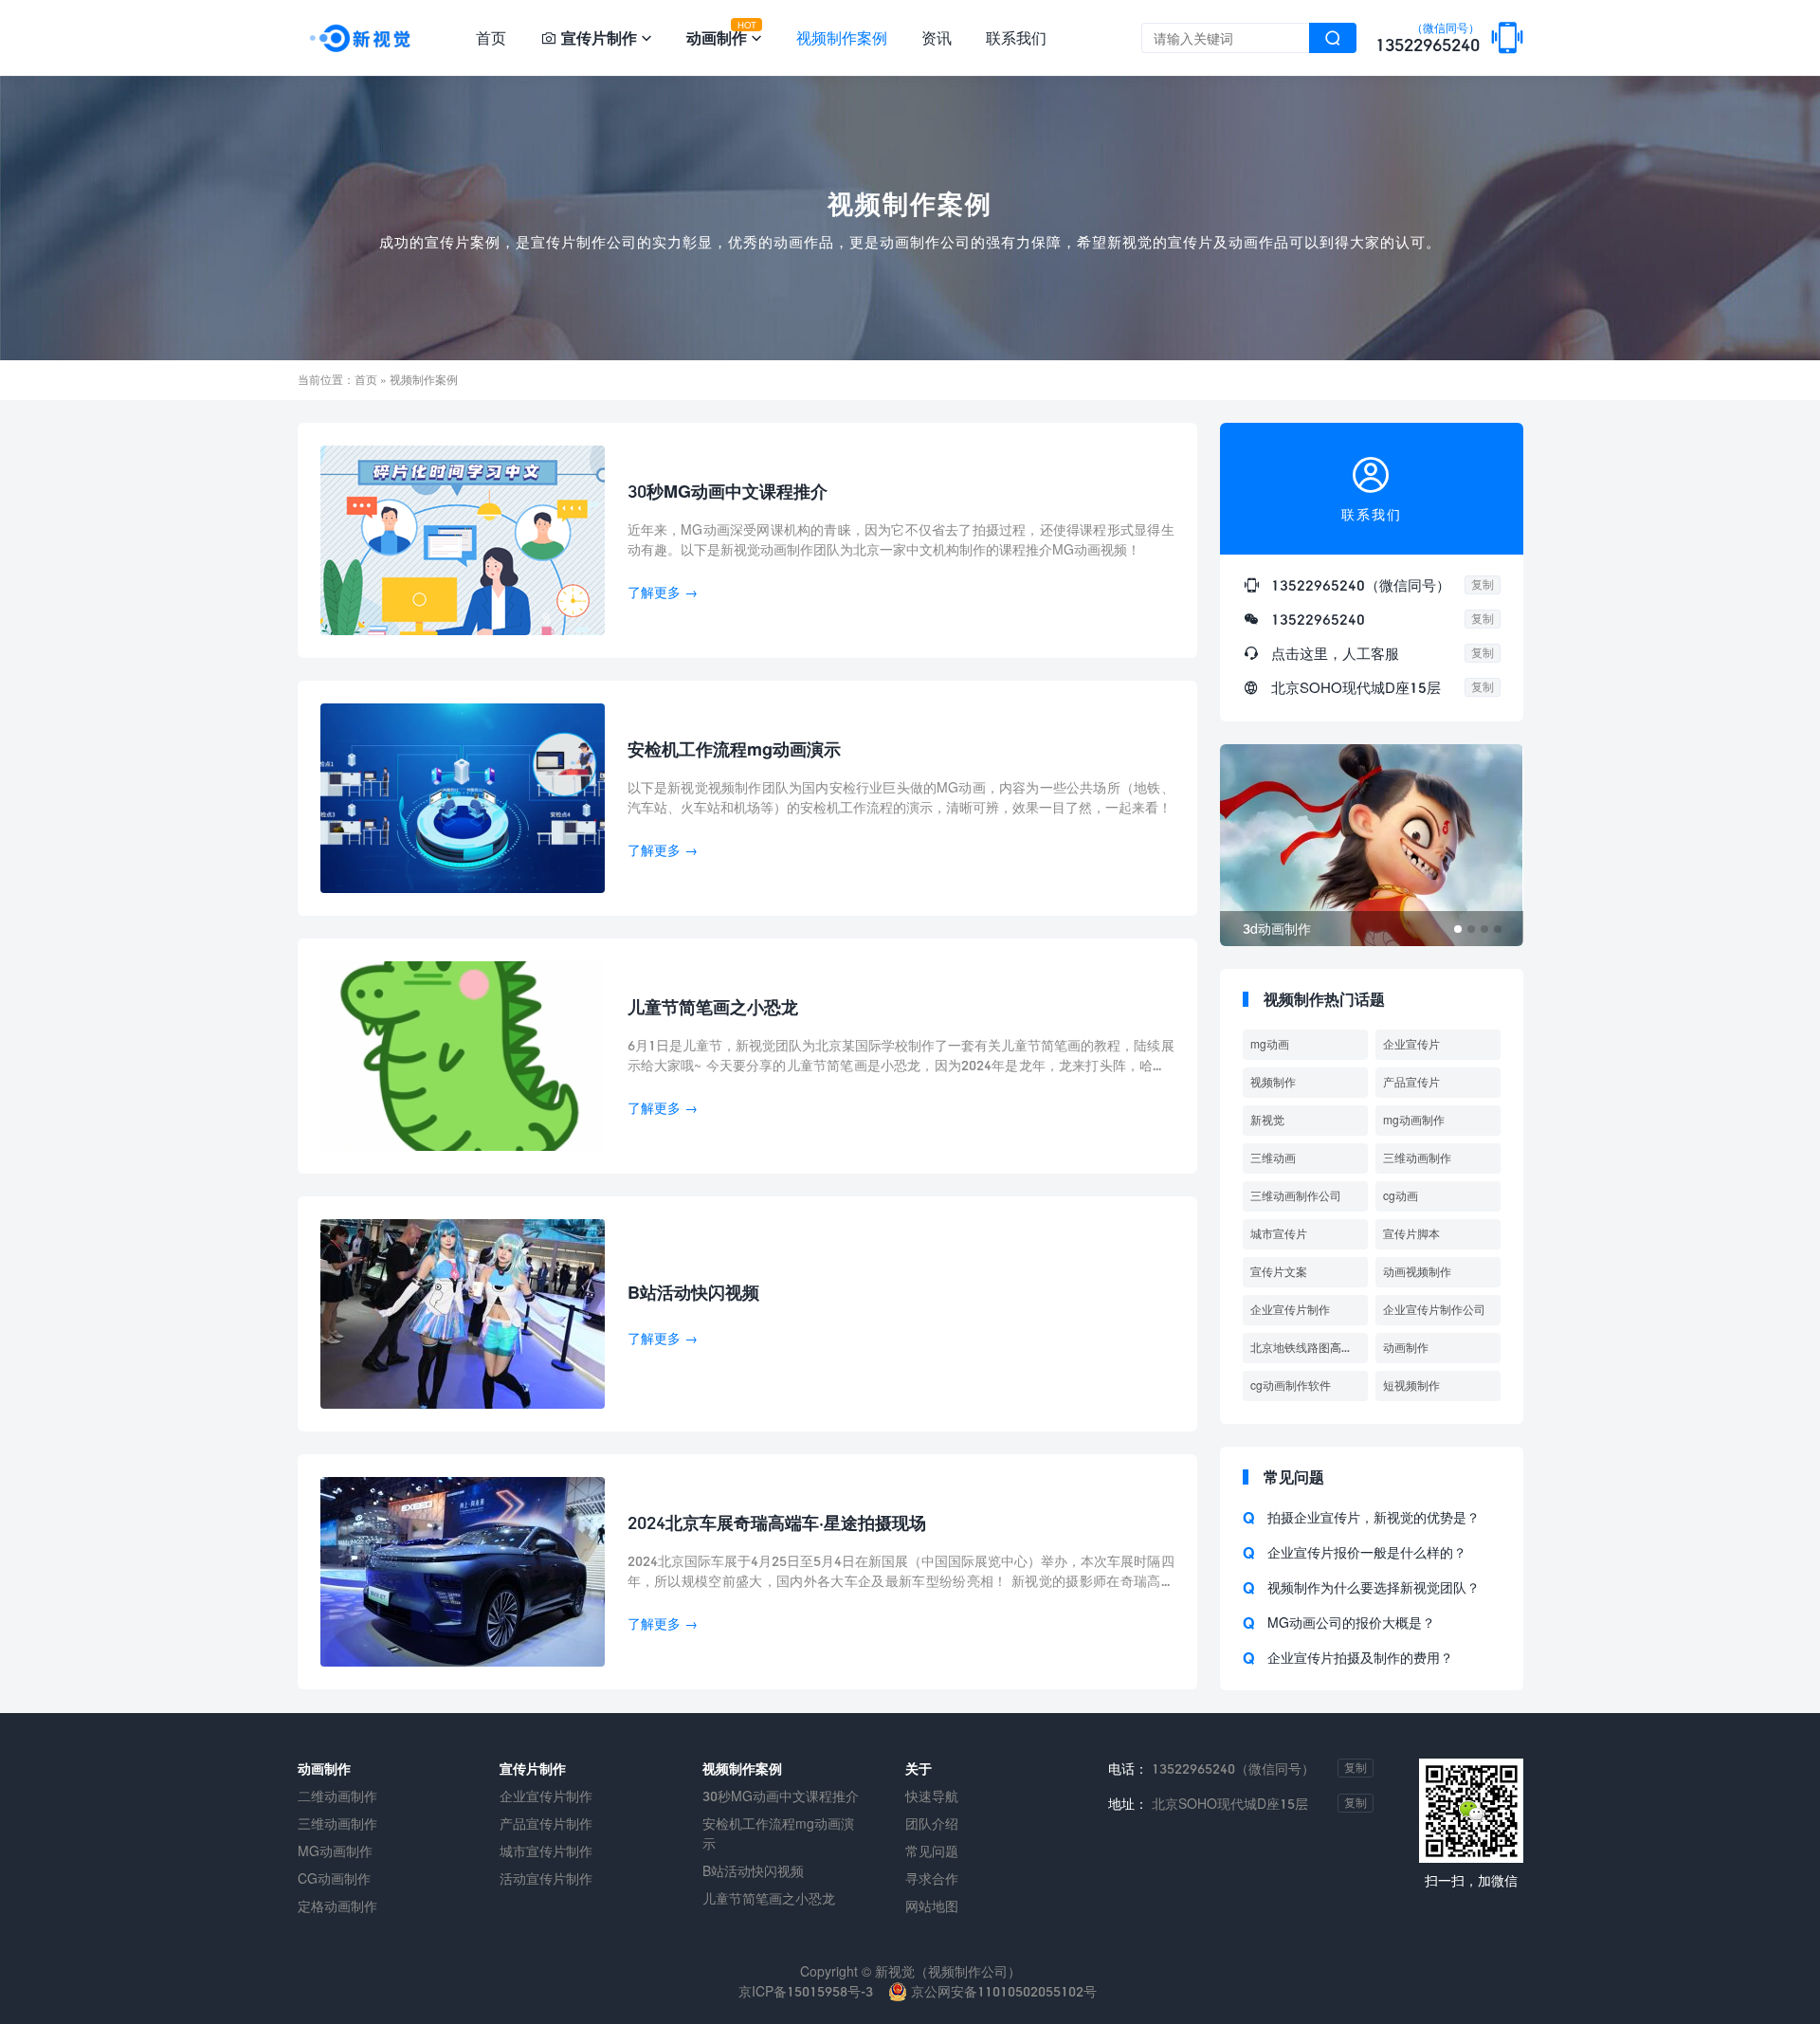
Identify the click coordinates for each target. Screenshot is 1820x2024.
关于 (919, 1769)
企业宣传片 (1411, 1044)
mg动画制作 (1414, 1120)
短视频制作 (1411, 1386)
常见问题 (932, 1851)
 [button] (1247, 846)
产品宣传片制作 (546, 1823)
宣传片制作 (533, 1769)
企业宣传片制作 (1290, 1310)
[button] (1458, 929)
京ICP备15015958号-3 (806, 1991)
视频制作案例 (842, 37)
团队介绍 (932, 1823)
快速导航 (932, 1796)
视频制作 (1273, 1082)
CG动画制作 (334, 1878)
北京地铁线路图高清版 (1307, 1348)
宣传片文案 (1279, 1272)
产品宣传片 (1411, 1082)
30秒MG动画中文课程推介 (781, 1796)
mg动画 (1270, 1044)
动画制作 (1406, 1348)
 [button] (1497, 846)
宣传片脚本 (1411, 1234)
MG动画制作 (335, 1851)
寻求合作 (932, 1878)
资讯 (937, 37)
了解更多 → (663, 592)
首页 (491, 37)
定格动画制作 (337, 1906)
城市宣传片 (1279, 1234)
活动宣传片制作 (546, 1878)
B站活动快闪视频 (753, 1871)
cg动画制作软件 (1291, 1386)
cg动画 (1401, 1196)
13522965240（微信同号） (1361, 585)
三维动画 (1273, 1158)
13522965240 (1428, 39)
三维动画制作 (1417, 1158)
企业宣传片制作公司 (1434, 1310)
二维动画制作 (337, 1796)
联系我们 (1016, 37)
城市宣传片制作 (546, 1851)
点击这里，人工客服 (1335, 653)
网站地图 (932, 1906)
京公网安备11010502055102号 (1002, 1991)
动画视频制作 (1417, 1272)
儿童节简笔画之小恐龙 (769, 1898)
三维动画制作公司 (1296, 1196)
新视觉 (1267, 1120)
